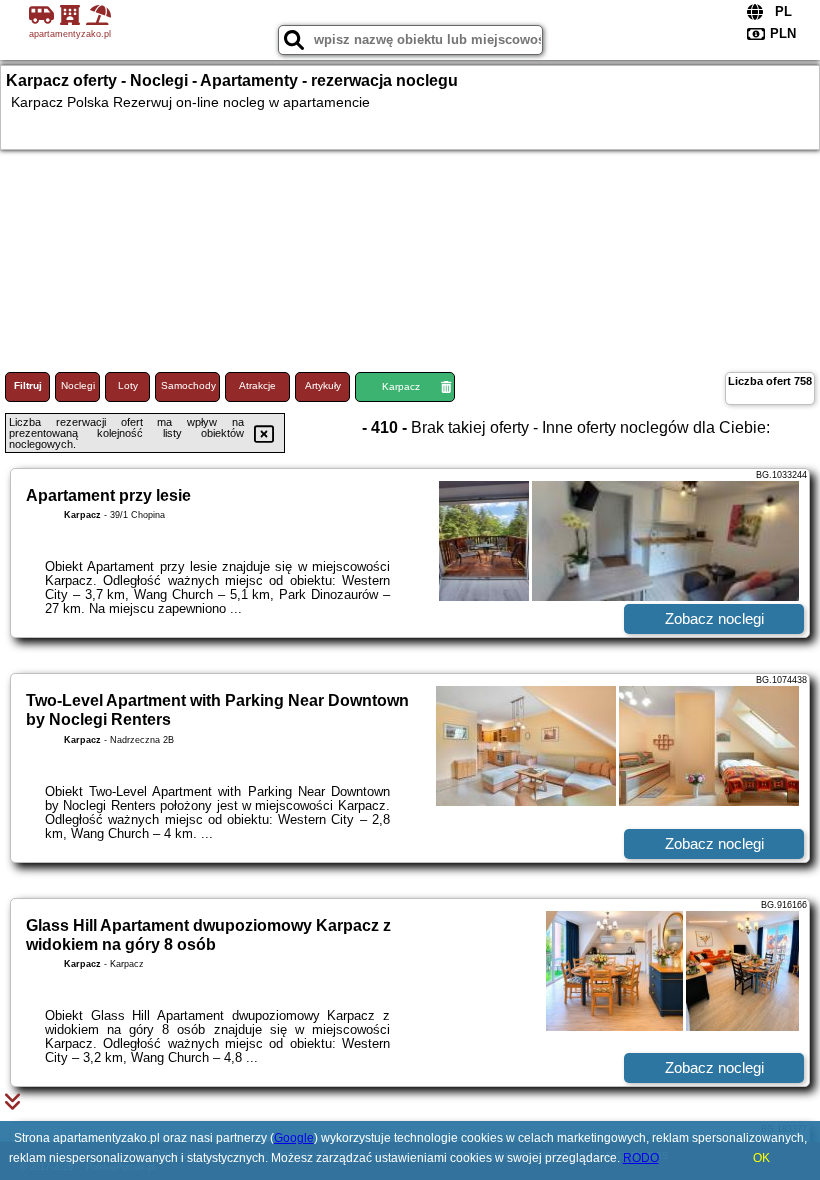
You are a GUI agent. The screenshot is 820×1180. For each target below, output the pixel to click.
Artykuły (323, 385)
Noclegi (78, 385)
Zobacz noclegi (714, 618)
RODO (641, 1158)
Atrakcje (257, 385)
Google (294, 1138)
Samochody (188, 385)
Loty (128, 385)
